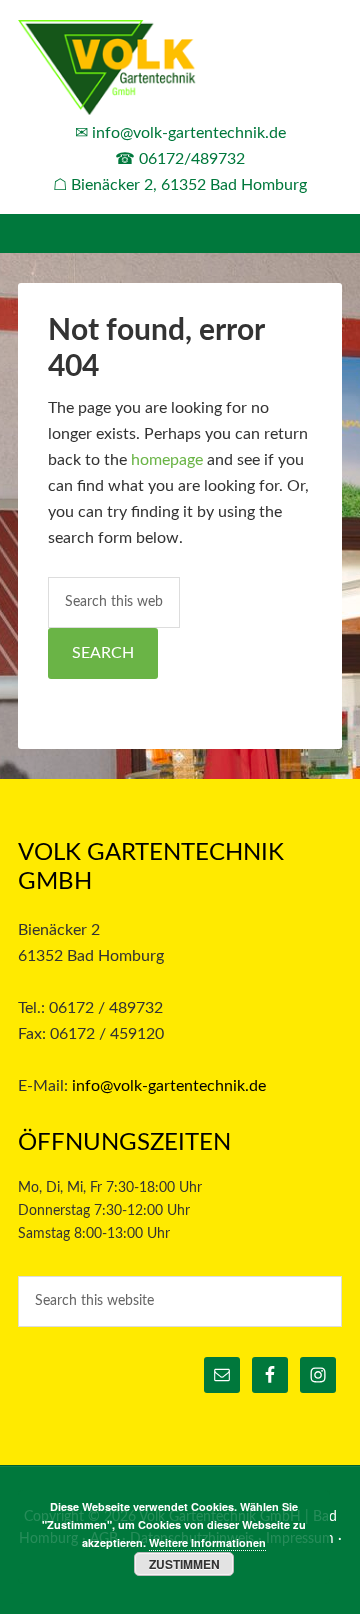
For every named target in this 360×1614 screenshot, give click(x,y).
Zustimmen (184, 1564)
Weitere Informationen (207, 1542)
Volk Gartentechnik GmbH (180, 70)
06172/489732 (192, 159)
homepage (167, 460)
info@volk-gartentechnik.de (189, 133)
